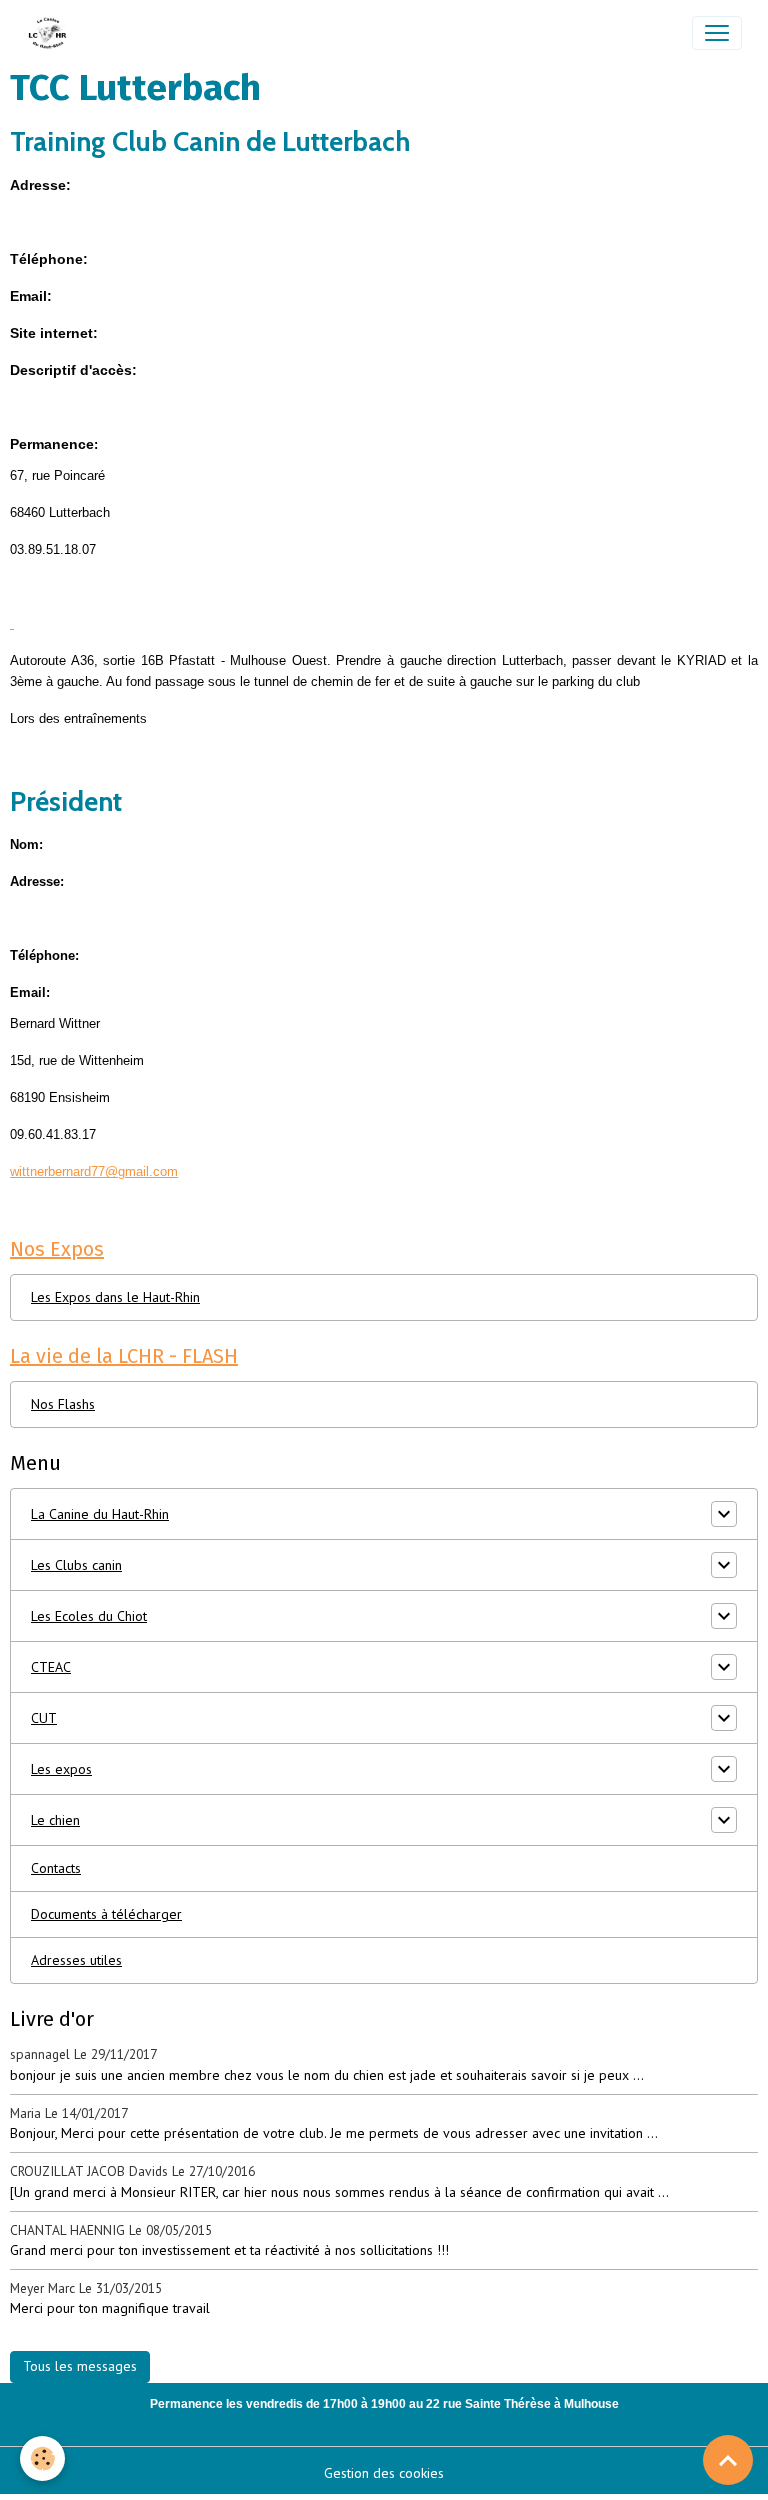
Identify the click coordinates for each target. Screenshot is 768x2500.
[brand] (52, 33)
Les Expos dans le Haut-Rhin (115, 1297)
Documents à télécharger (106, 1914)
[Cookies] (42, 2458)
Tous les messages (80, 2366)
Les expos (61, 1769)
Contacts (56, 1868)
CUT (44, 1718)
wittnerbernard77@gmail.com (94, 1171)
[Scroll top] (728, 2460)
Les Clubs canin (76, 1565)
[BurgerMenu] (717, 33)
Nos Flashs (63, 1404)
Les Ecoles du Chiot (89, 1616)
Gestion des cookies (384, 2473)
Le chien (55, 1820)
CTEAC (51, 1667)
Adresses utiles (76, 1960)
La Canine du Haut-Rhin (100, 1514)
